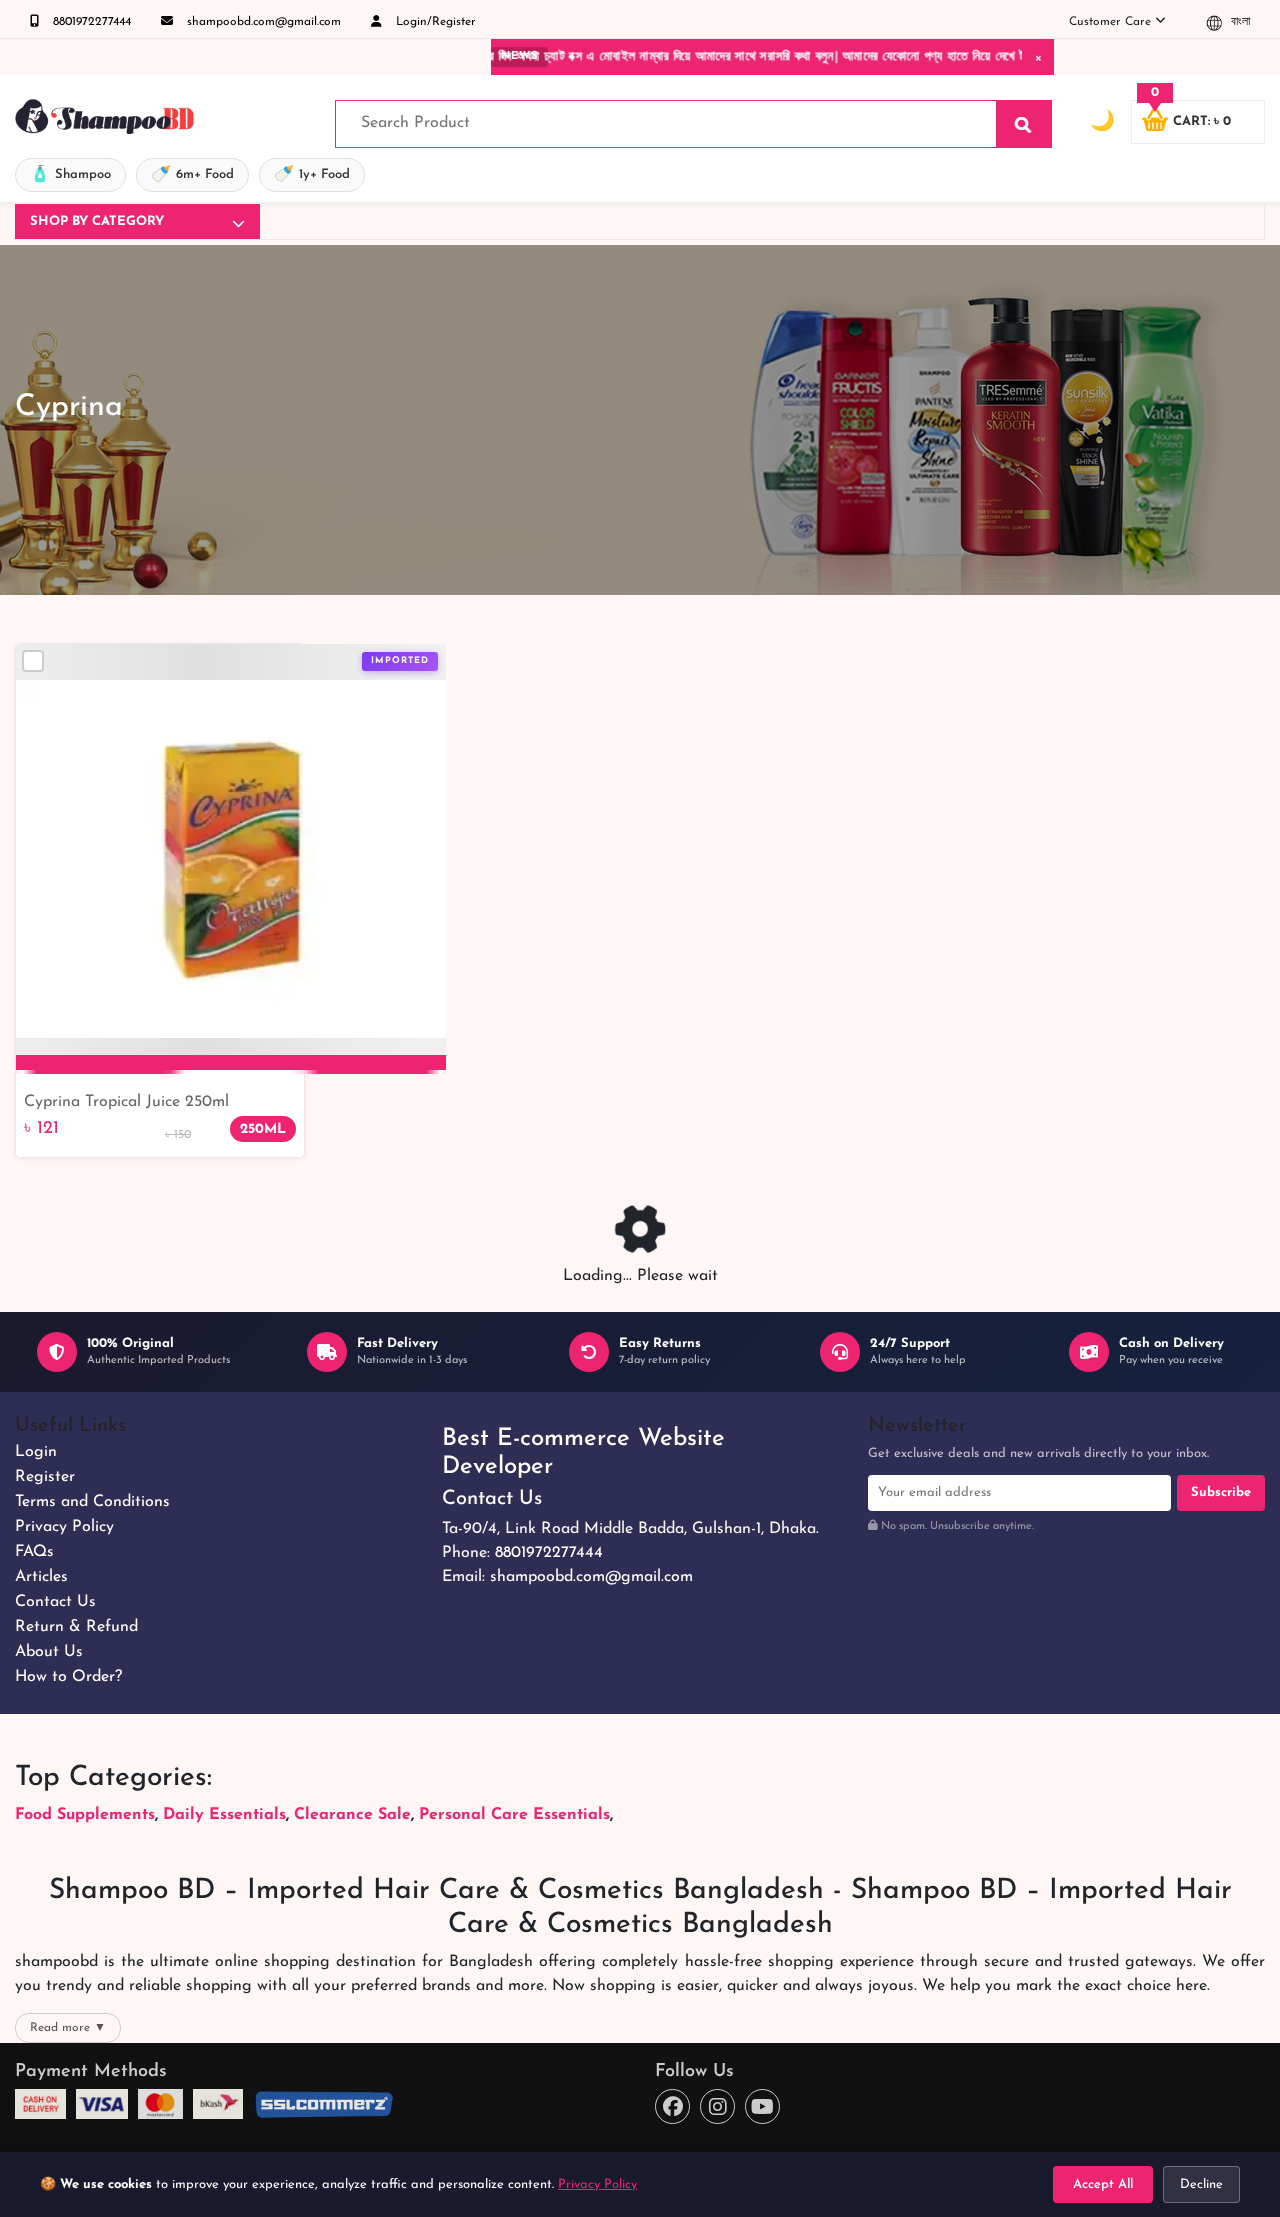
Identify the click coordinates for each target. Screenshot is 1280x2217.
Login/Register (434, 22)
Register (45, 1477)
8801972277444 (90, 22)
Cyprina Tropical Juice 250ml (126, 1102)
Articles (41, 1577)
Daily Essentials (224, 1815)
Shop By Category (97, 221)
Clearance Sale (352, 1815)
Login (36, 1452)
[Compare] (33, 661)
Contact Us (55, 1602)
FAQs (34, 1552)
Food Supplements (85, 1815)
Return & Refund (76, 1627)
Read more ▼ (68, 2028)
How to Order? (68, 1677)
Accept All (1103, 2184)
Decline (1201, 2184)
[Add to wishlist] (423, 695)
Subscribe (1221, 1492)
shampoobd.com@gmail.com (262, 22)
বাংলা (1238, 22)
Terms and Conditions (92, 1502)
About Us (49, 1652)
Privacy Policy (64, 1527)
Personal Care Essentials (514, 1815)
